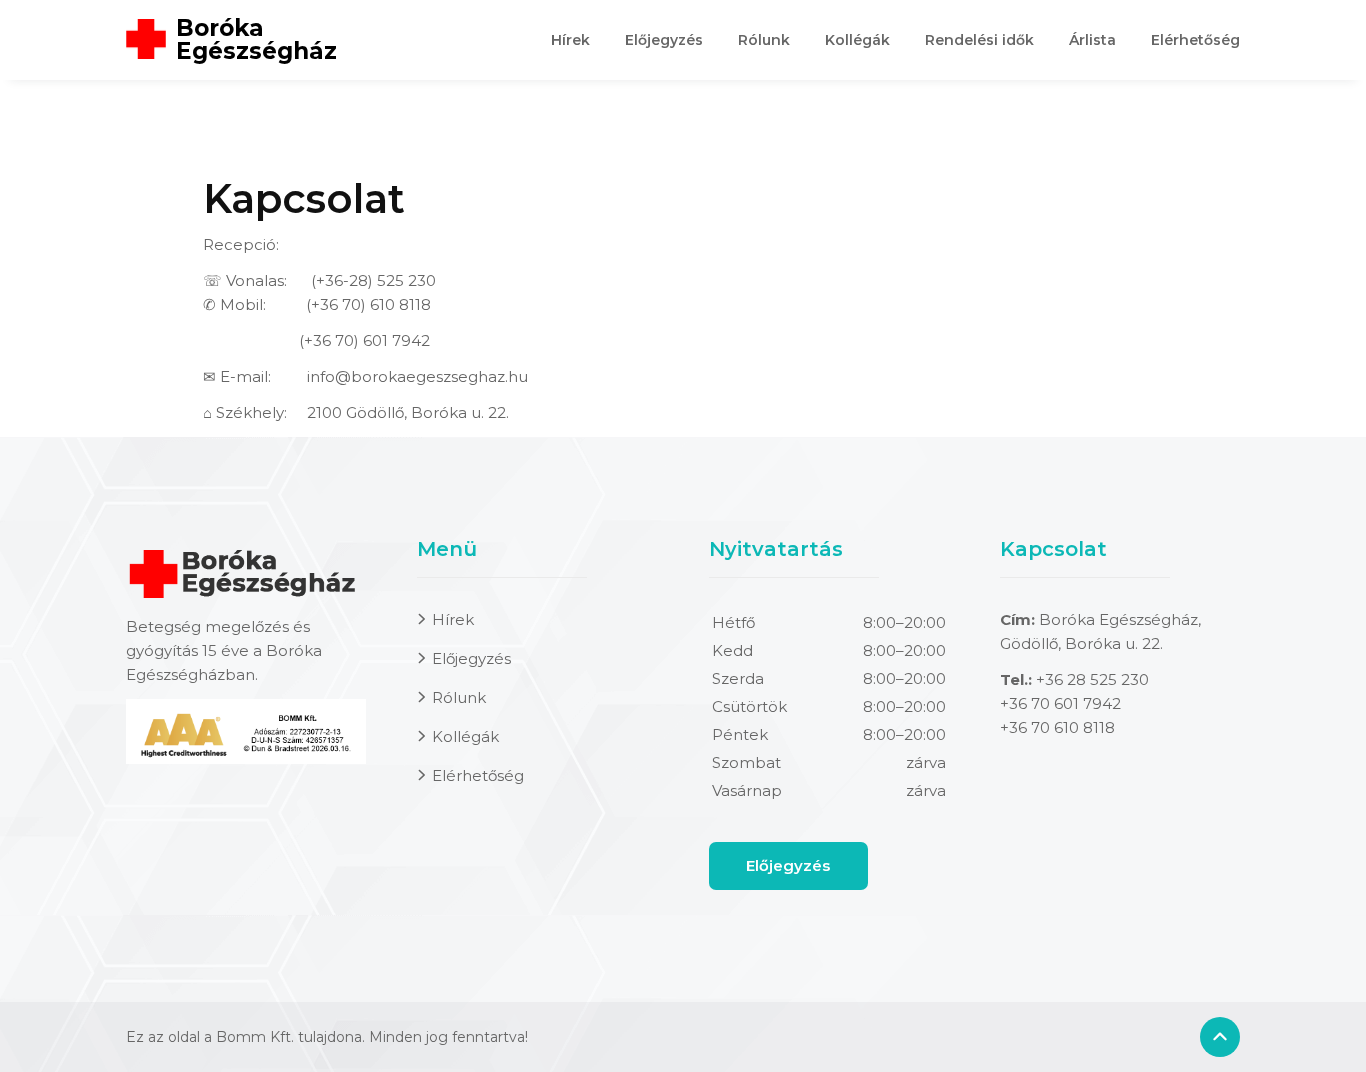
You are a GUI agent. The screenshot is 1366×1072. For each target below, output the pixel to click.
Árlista (1092, 40)
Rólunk (764, 40)
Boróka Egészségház (256, 40)
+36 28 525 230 (1092, 679)
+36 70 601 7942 (1060, 703)
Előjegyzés (664, 40)
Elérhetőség (1195, 40)
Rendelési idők (979, 40)
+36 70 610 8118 (1057, 727)
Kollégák (857, 40)
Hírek (570, 40)
